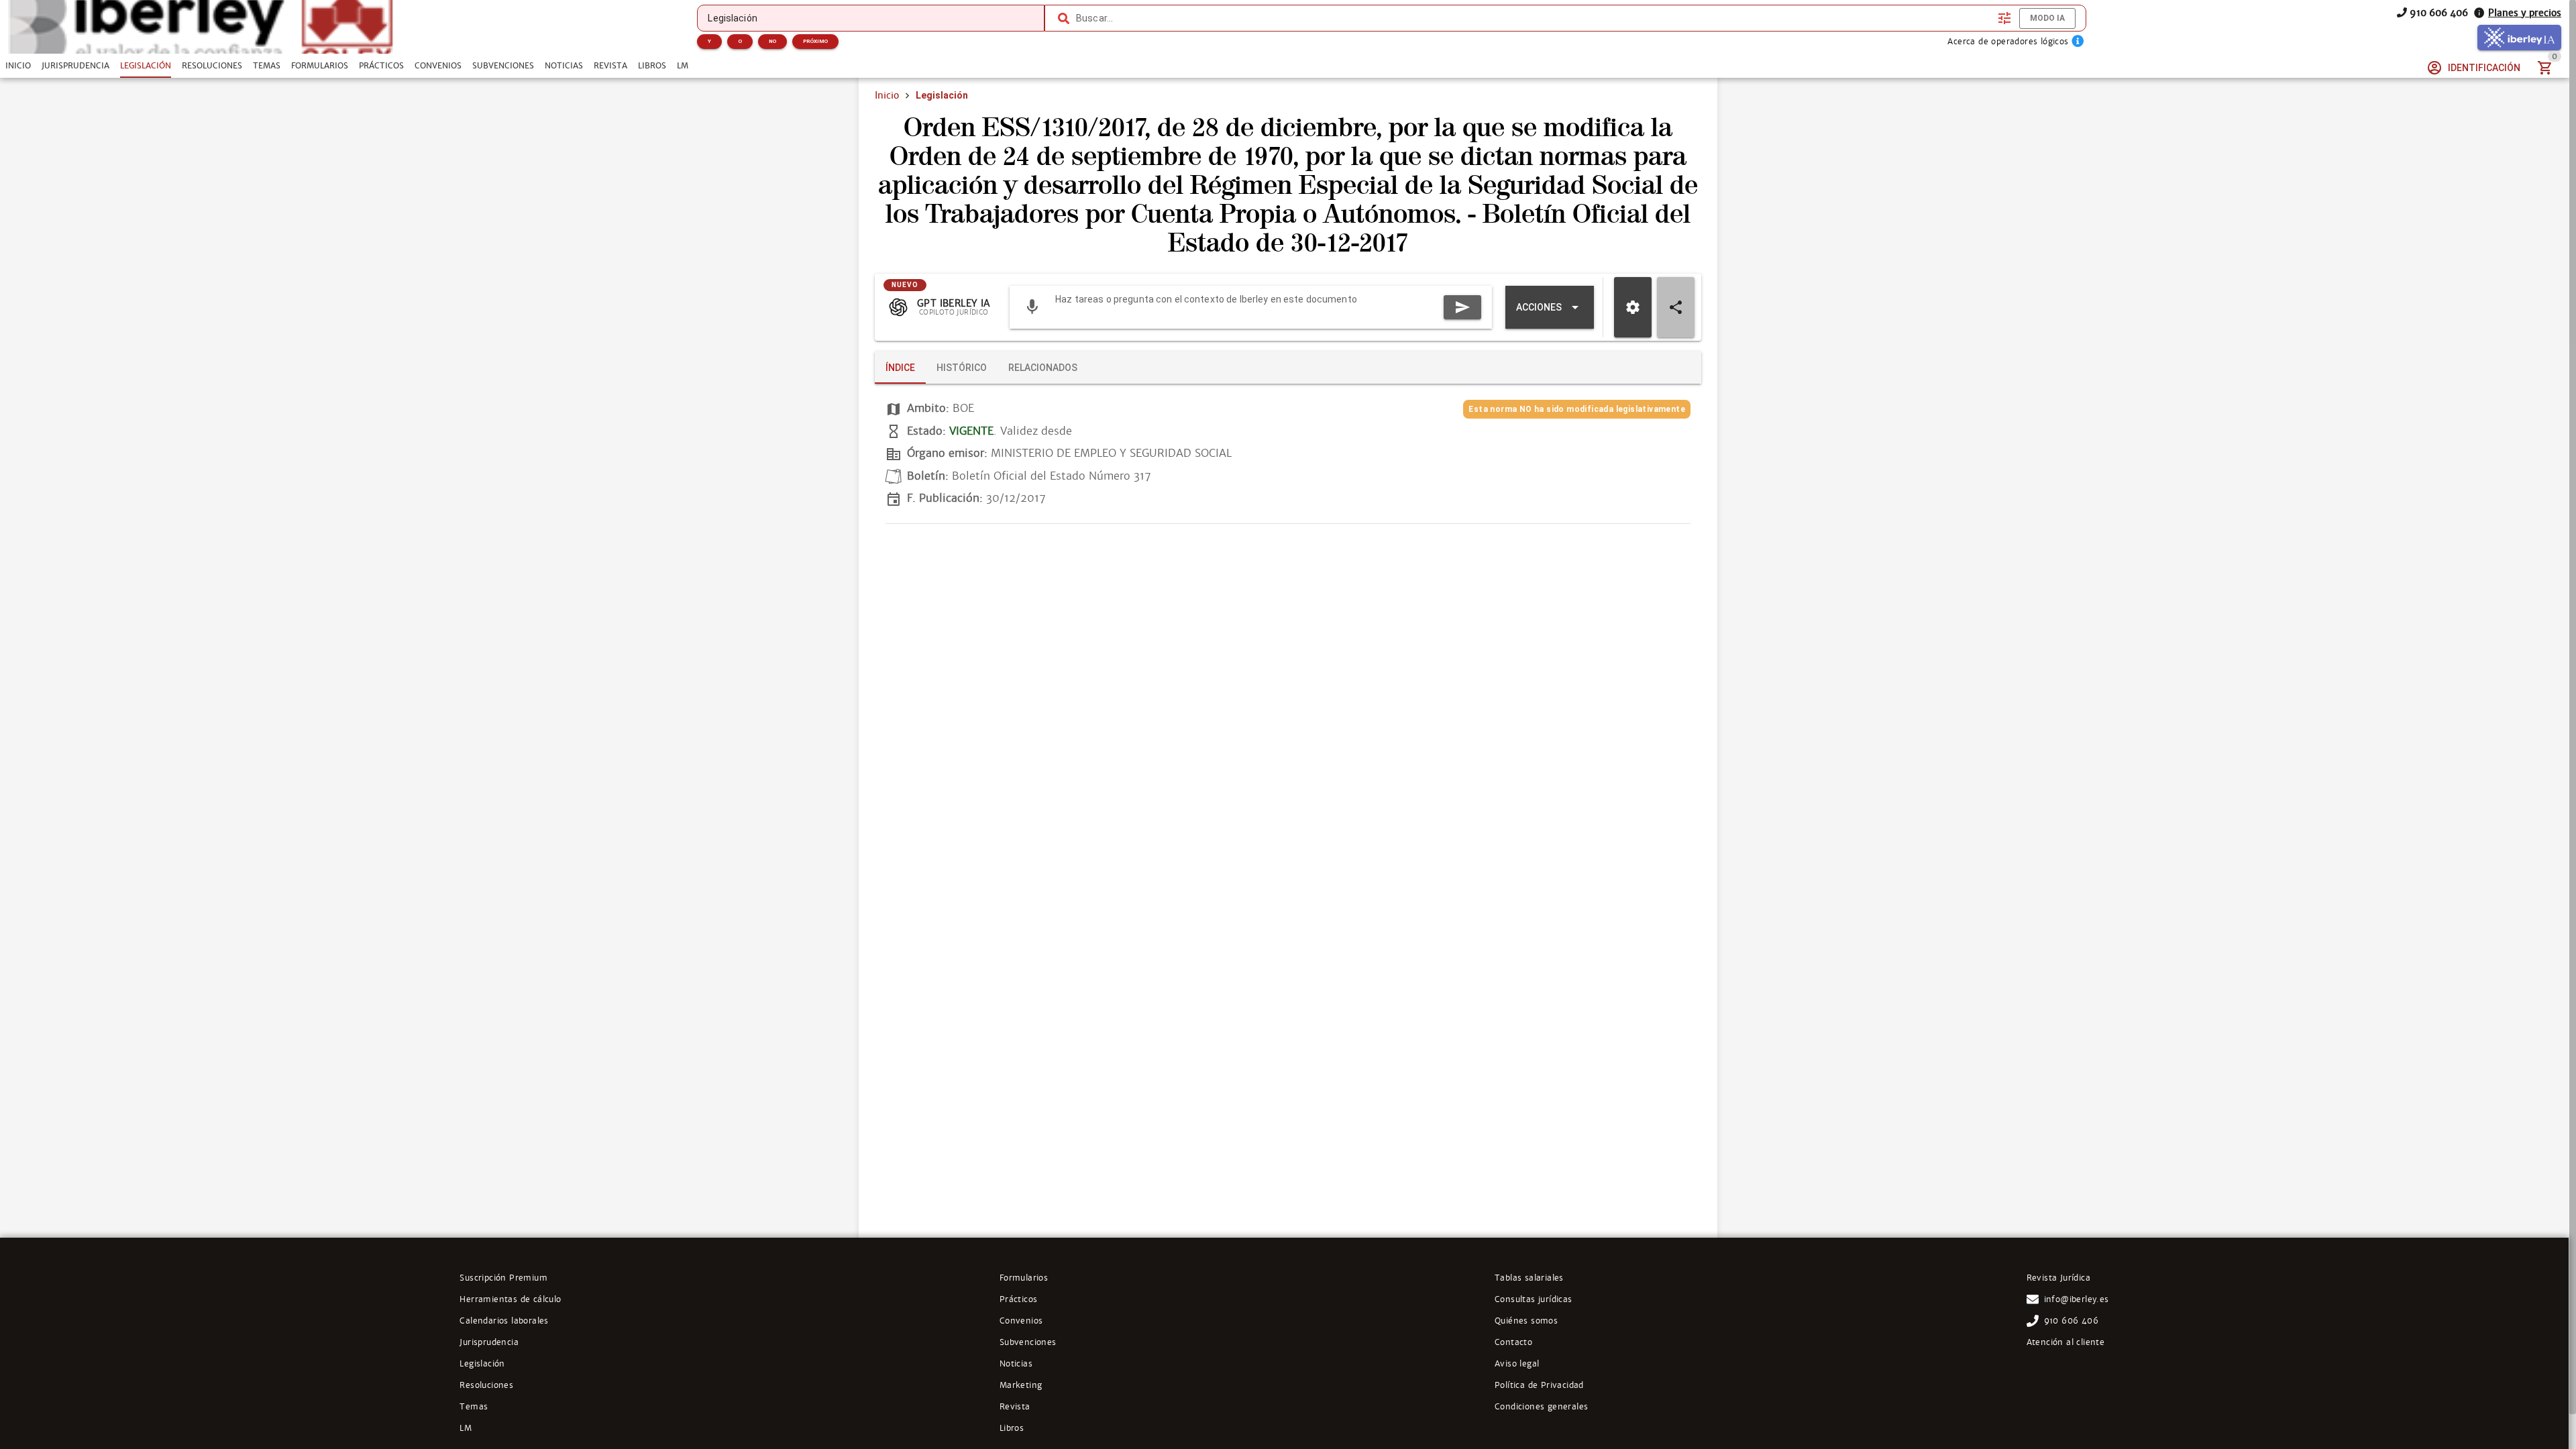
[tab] (18, 66)
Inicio (887, 95)
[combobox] (1534, 18)
